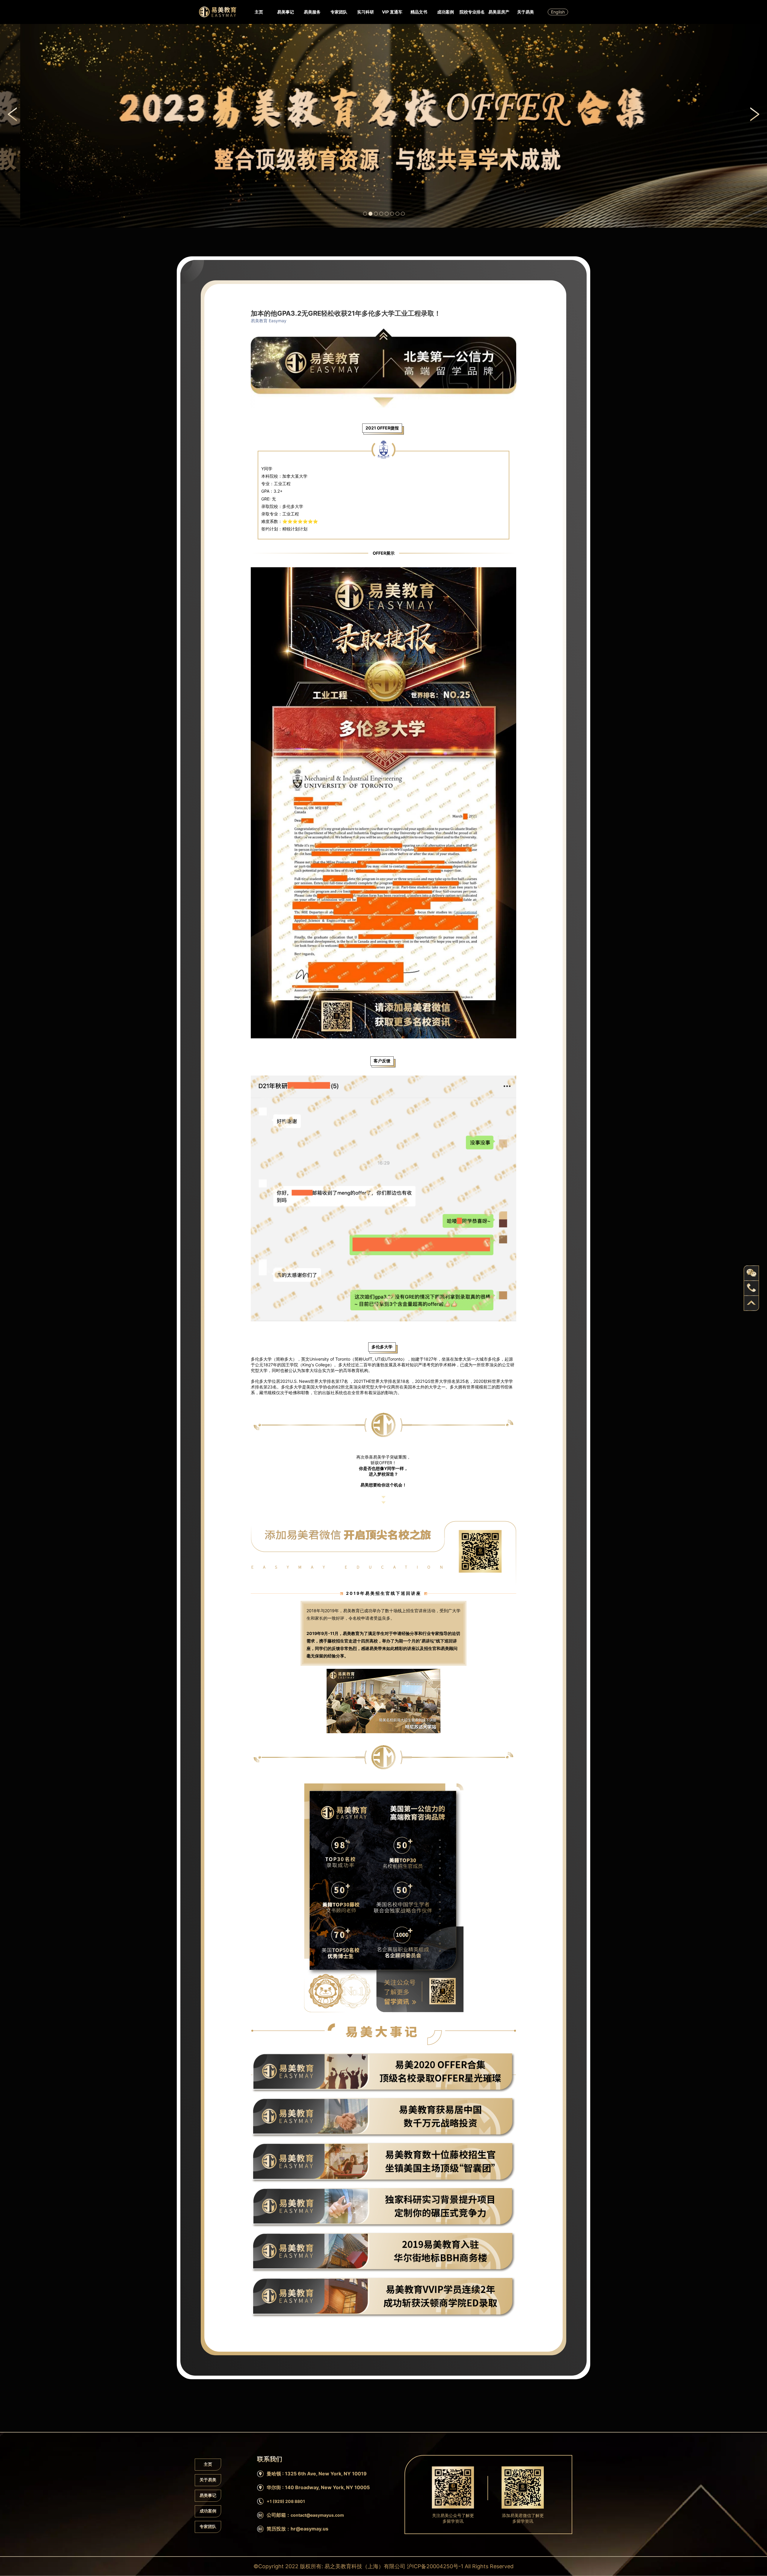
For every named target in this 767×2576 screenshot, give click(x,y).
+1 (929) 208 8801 (286, 2501)
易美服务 (312, 12)
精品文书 (419, 12)
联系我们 (265, 148)
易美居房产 (499, 12)
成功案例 (446, 12)
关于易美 (526, 12)
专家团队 (339, 12)
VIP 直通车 (392, 12)
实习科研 (366, 12)
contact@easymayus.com (317, 2515)
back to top (751, 1303)
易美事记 (286, 12)
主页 (259, 12)
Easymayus (218, 12)
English (558, 12)
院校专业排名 (472, 12)
